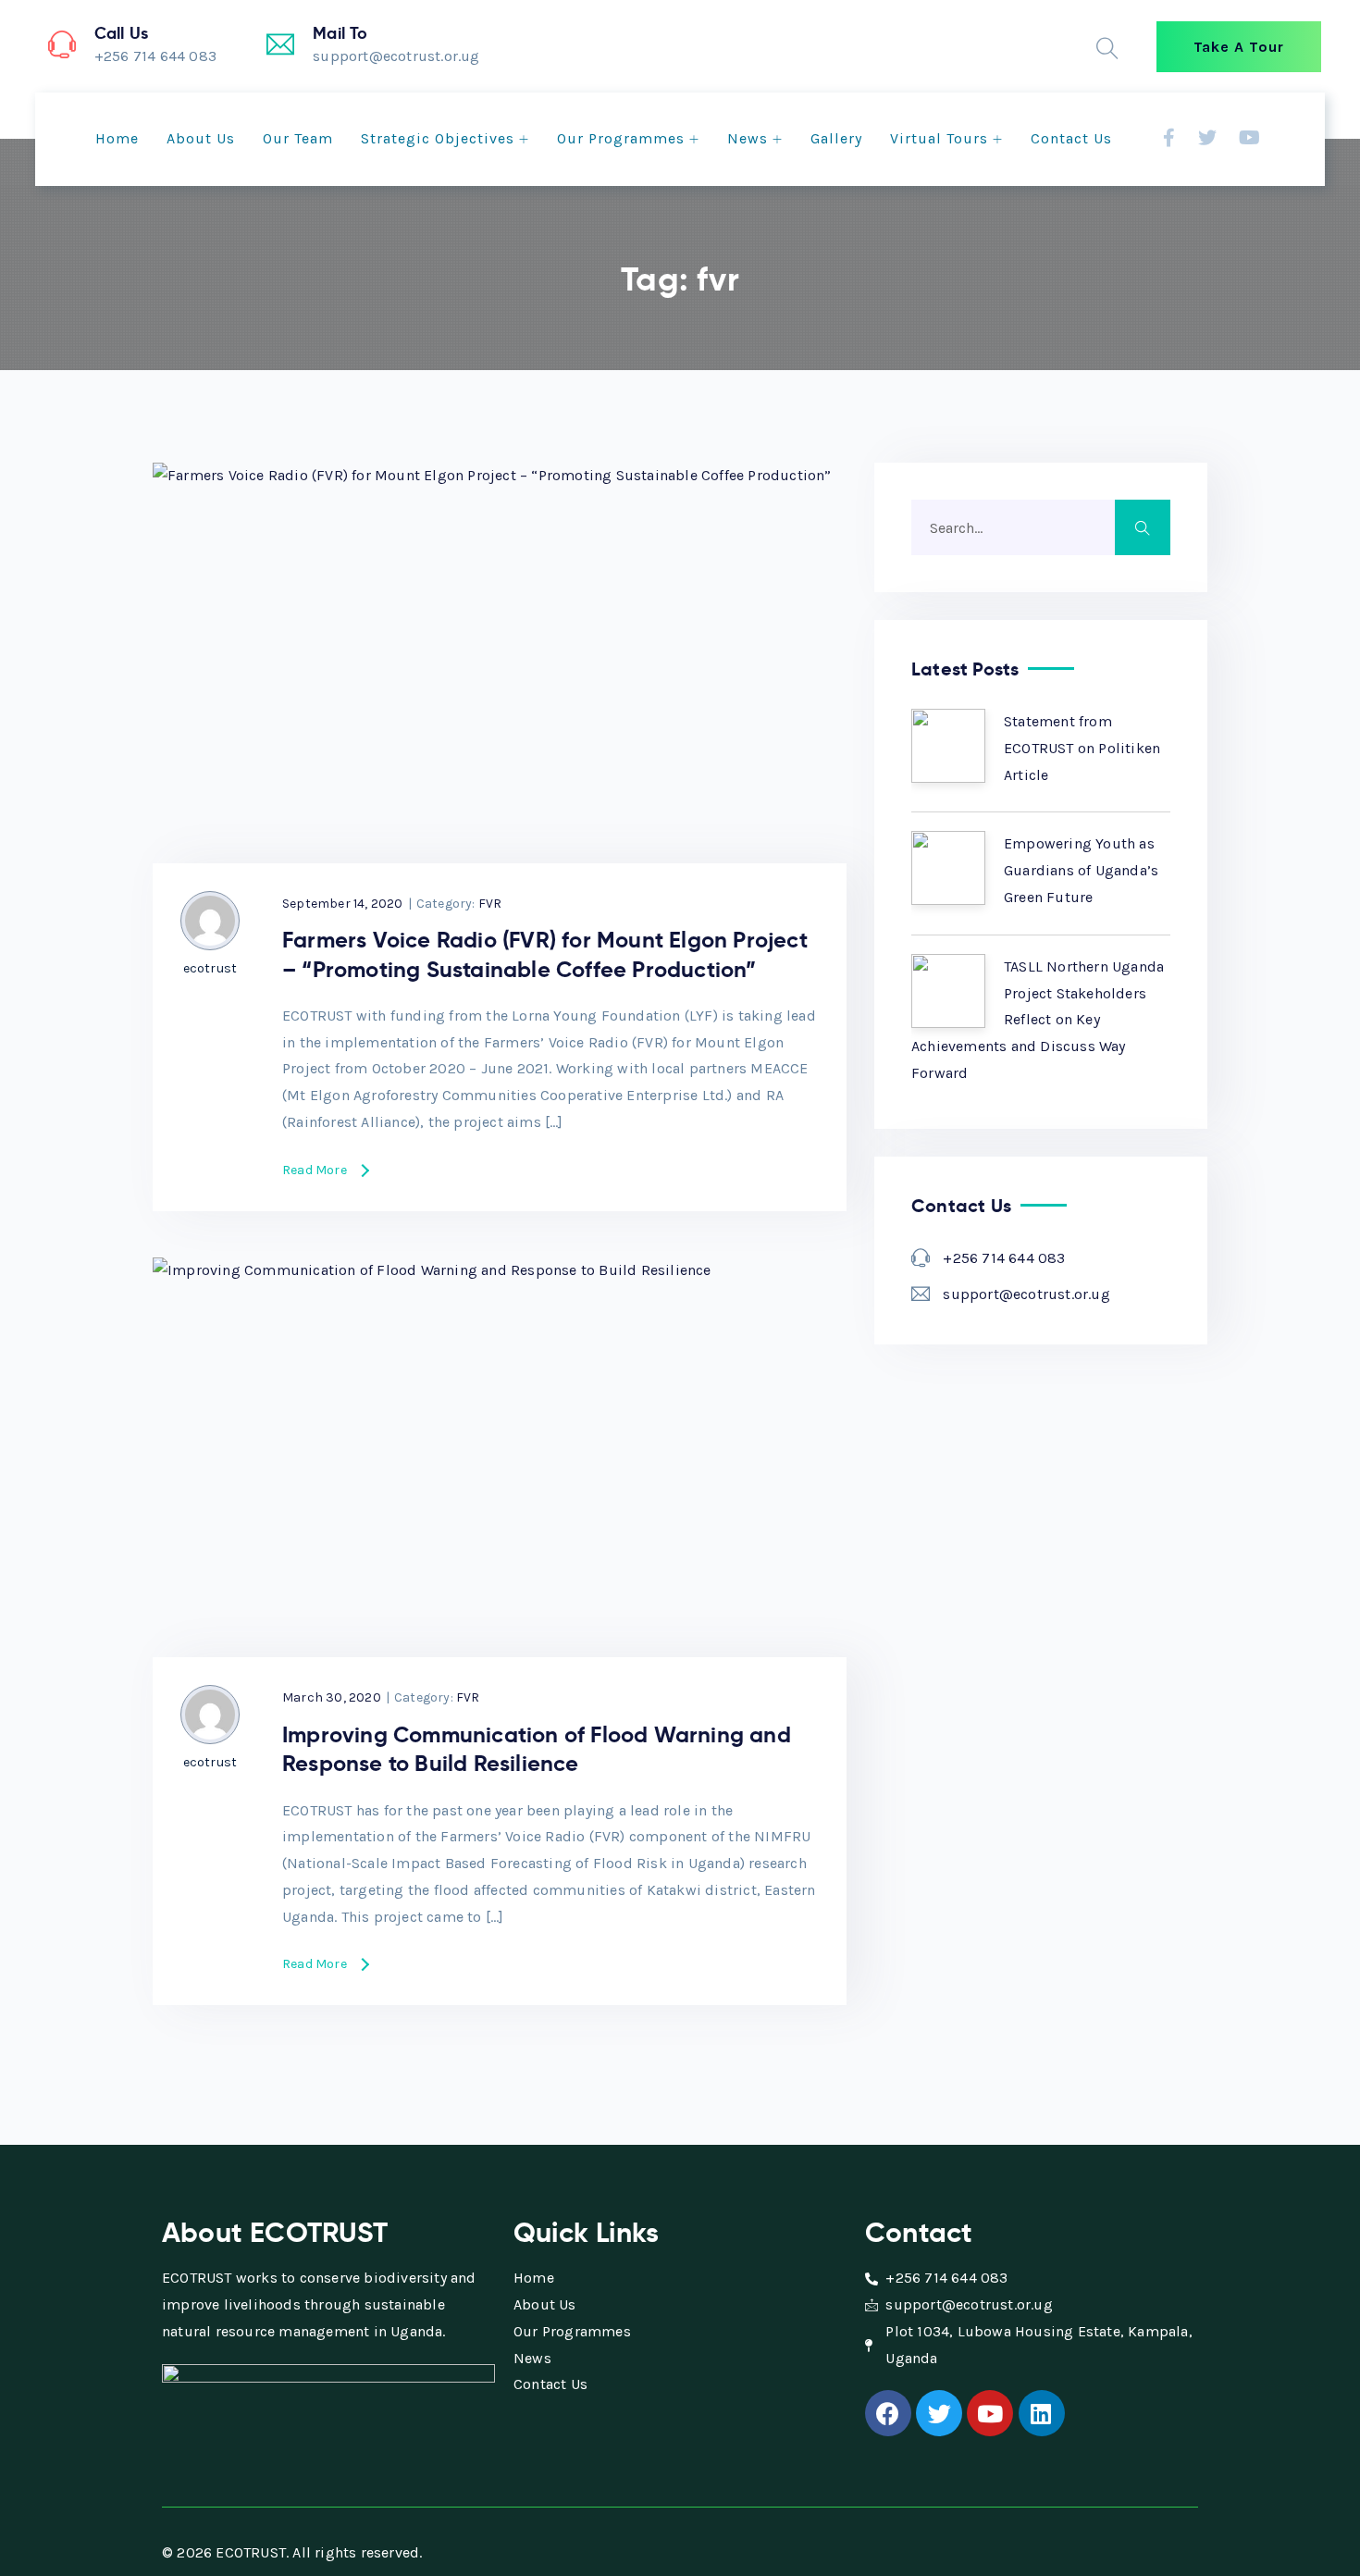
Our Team (298, 138)
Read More (315, 1171)
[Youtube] (990, 2413)
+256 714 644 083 (1004, 1258)
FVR (490, 904)
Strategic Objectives (438, 138)
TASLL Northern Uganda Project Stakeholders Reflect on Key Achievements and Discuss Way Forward (1038, 1020)
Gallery (836, 138)
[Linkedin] (1042, 2413)
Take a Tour (1239, 47)
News (748, 138)
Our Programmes (621, 138)
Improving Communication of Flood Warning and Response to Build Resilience (537, 1749)
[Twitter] (939, 2413)
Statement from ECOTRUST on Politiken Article (1082, 748)
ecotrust (210, 968)
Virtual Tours (939, 138)
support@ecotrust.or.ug (1026, 1294)
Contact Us (1071, 138)
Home (117, 138)
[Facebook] (888, 2413)
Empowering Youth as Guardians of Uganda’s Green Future (1081, 870)
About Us (201, 138)
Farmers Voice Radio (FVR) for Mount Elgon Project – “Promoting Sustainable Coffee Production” (545, 954)
